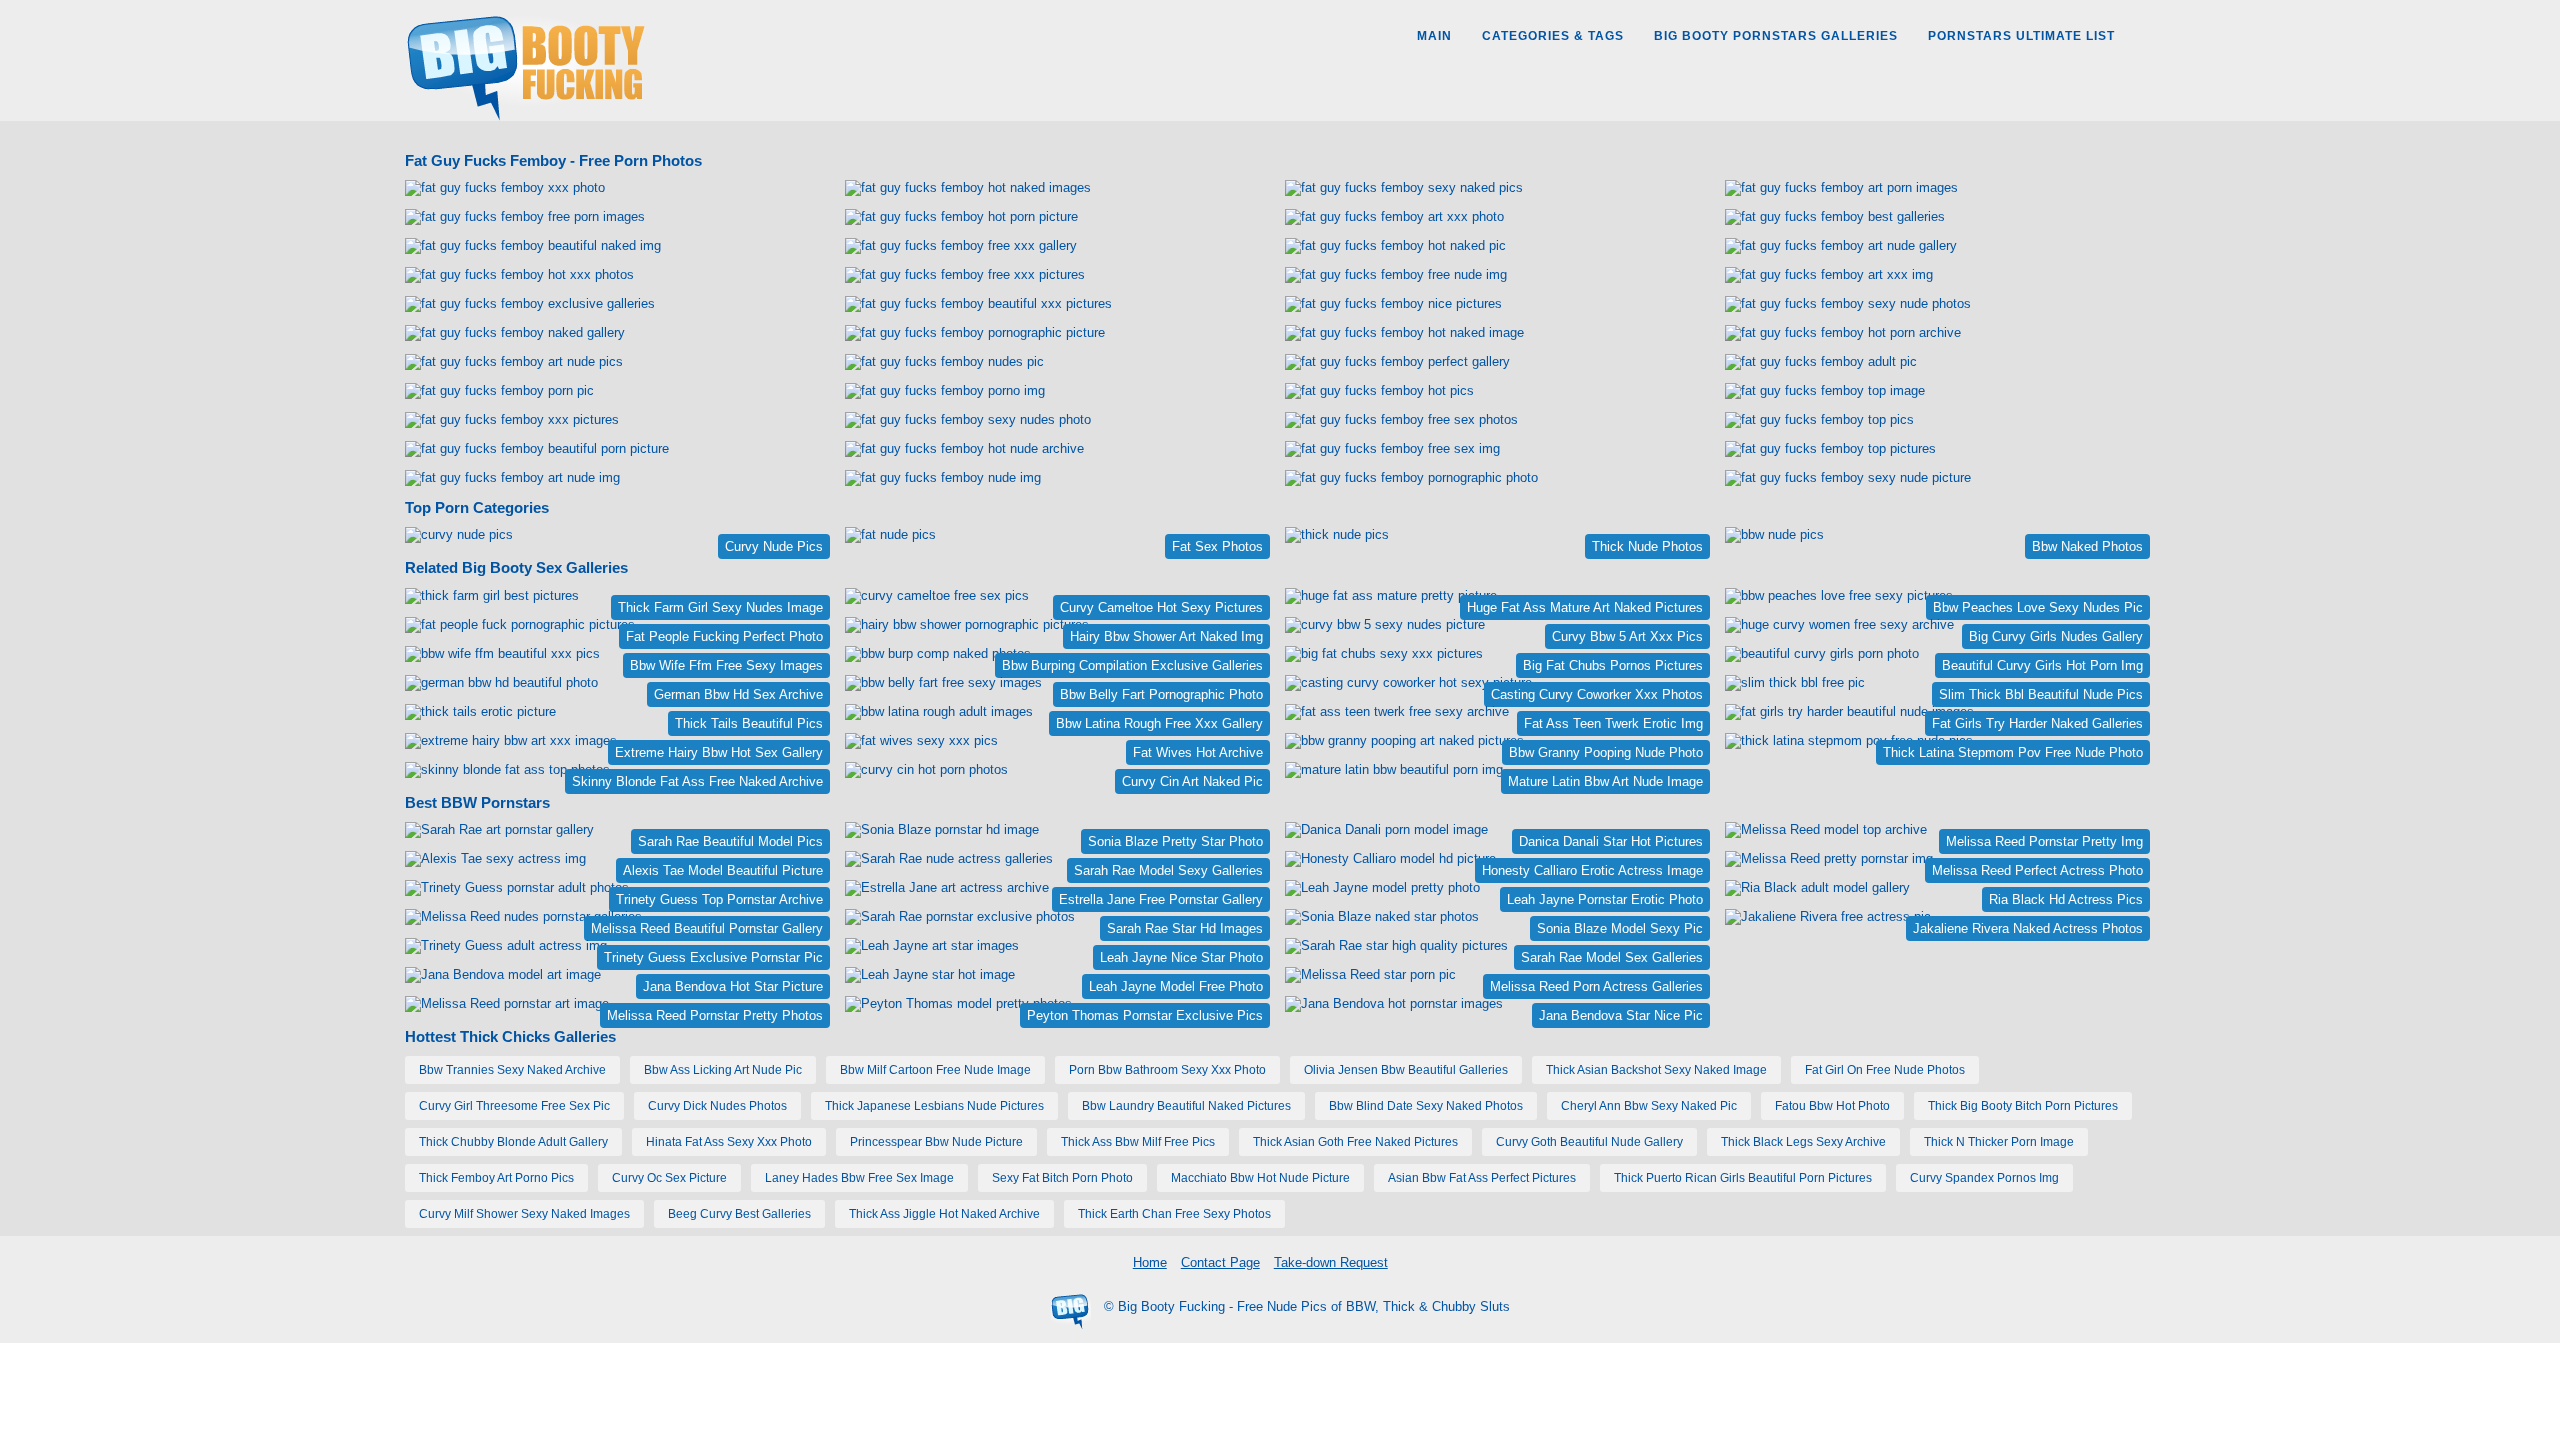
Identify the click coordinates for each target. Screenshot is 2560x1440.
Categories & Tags (1553, 36)
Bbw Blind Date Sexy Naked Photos (1426, 1106)
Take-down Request (1331, 1262)
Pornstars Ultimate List (2021, 36)
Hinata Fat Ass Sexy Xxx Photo (729, 1142)
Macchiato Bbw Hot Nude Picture (1260, 1178)
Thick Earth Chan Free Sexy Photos (1174, 1214)
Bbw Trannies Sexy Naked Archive (512, 1070)
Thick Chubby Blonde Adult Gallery (513, 1142)
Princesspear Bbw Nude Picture (936, 1142)
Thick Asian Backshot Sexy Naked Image (1656, 1070)
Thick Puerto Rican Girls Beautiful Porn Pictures (1743, 1178)
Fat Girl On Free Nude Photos (1885, 1070)
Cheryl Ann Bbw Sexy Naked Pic (1649, 1106)
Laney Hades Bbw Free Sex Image (859, 1178)
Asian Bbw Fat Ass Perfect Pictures (1482, 1178)
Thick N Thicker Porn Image (1999, 1142)
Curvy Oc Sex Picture (669, 1178)
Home (1150, 1262)
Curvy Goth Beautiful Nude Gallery (1589, 1142)
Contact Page (1220, 1262)
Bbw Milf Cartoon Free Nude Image (935, 1070)
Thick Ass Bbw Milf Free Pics (1138, 1142)
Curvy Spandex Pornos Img (1984, 1178)
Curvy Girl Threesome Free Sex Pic (514, 1106)
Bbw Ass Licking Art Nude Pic (723, 1070)
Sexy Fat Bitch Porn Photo (1062, 1178)
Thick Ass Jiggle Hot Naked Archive (944, 1214)
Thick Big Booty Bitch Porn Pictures (2023, 1106)
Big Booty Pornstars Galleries (1776, 36)
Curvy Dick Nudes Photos (717, 1106)
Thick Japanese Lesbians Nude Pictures (934, 1106)
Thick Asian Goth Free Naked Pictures (1355, 1142)
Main (1434, 36)
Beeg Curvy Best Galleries (739, 1214)
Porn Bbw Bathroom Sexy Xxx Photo (1167, 1070)
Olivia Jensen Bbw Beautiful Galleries (1406, 1070)
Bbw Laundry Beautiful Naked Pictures (1186, 1106)
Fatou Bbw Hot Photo (1832, 1106)
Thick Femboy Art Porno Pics (496, 1178)
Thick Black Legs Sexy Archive (1803, 1142)
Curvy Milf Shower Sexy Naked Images (524, 1214)
